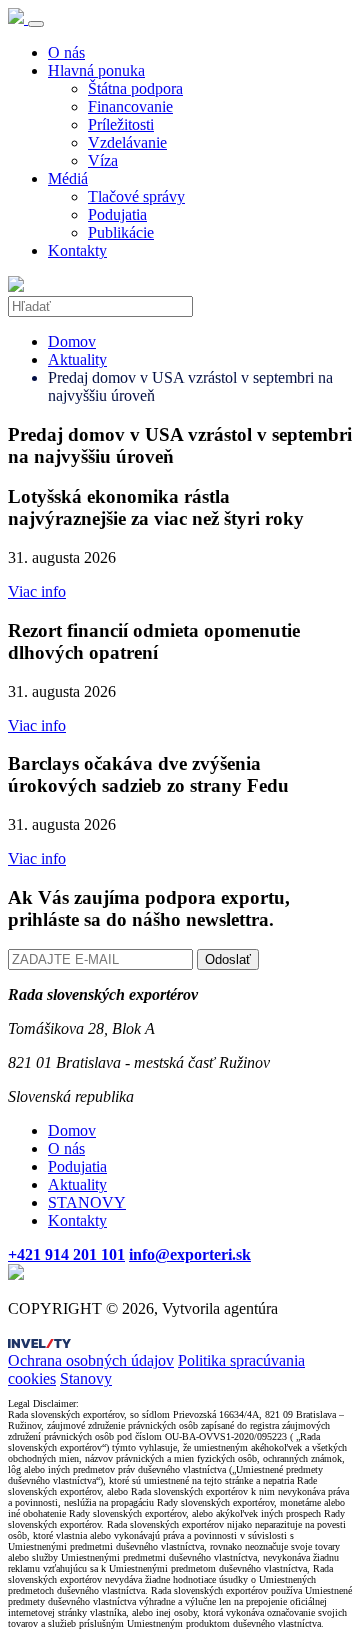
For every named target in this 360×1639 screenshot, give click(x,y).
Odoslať (228, 959)
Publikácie (121, 232)
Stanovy (86, 1378)
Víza (103, 160)
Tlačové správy (136, 196)
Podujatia (117, 214)
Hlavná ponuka (96, 70)
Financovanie (130, 106)
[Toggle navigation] (36, 24)
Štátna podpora (135, 88)
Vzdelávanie (127, 142)
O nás (66, 52)
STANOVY (87, 1202)
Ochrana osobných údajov (91, 1360)
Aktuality (77, 359)
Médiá (68, 178)
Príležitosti (121, 124)
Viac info (37, 591)
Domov (72, 341)
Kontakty (77, 250)
